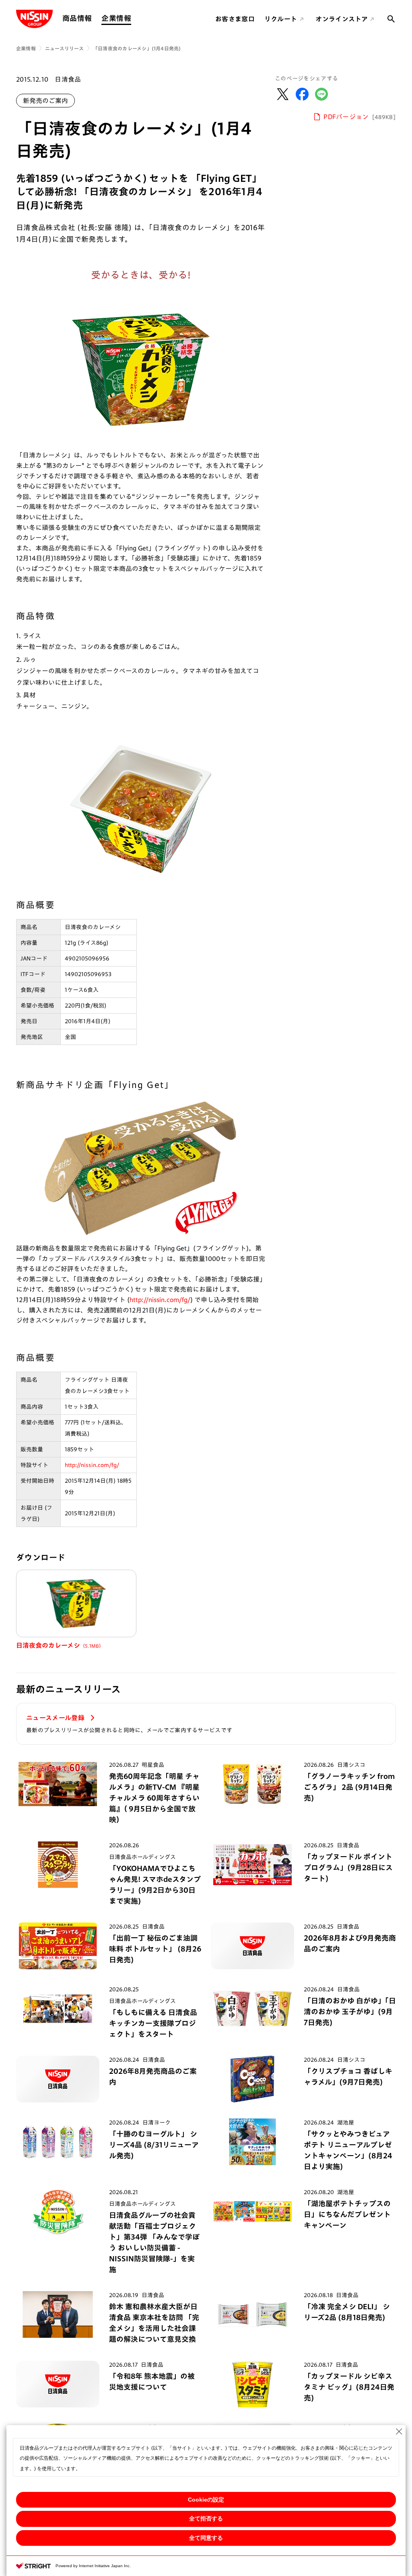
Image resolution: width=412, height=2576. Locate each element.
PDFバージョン (360, 117)
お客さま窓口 (235, 19)
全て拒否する (206, 2518)
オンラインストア (342, 19)
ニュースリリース (64, 48)
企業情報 (116, 18)
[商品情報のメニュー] (94, 18)
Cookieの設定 (206, 2500)
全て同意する (206, 2538)
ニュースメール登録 (56, 1718)
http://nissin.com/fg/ (160, 1300)
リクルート (281, 19)
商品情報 (77, 18)
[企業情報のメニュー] (134, 18)
